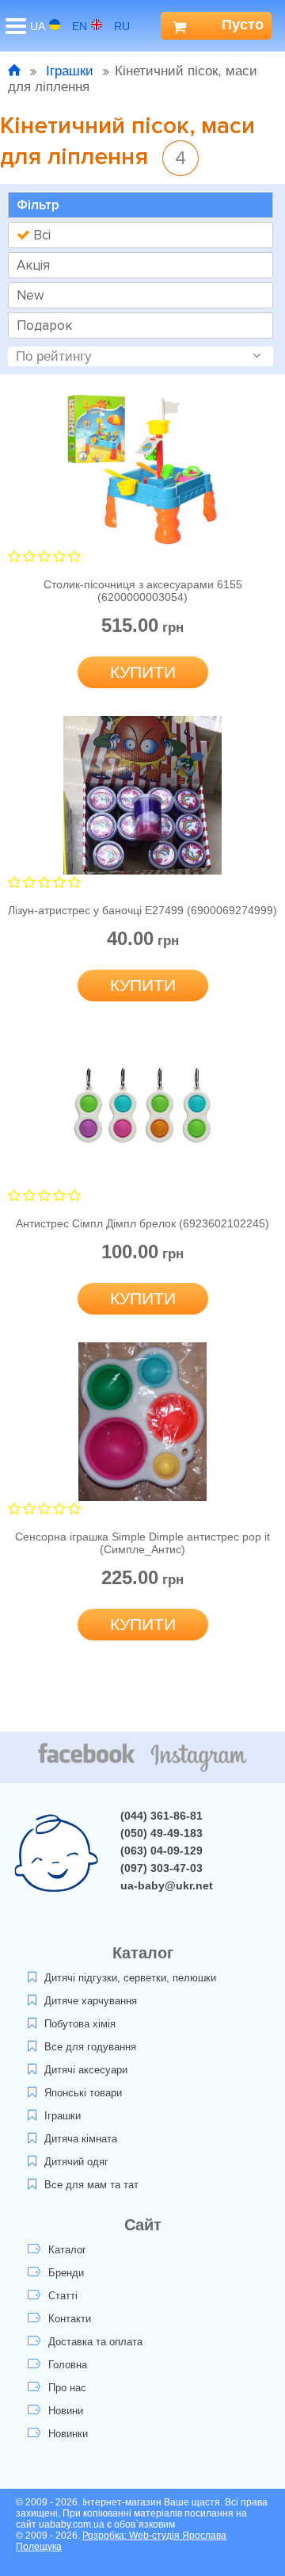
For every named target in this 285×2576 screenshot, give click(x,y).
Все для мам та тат (91, 2185)
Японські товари (83, 2093)
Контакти (70, 2319)
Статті (63, 2296)
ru (122, 26)
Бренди (66, 2273)
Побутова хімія (80, 2024)
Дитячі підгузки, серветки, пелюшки (130, 1978)
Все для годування (90, 2047)
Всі (40, 235)
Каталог (67, 2250)
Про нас (67, 2388)
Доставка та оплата (95, 2342)
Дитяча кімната (81, 2139)
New (30, 295)
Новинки (68, 2434)
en (80, 26)
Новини (66, 2411)
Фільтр (38, 205)
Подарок (44, 325)
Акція (33, 265)
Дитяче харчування (91, 2001)
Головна (68, 2365)
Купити (143, 672)
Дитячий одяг (76, 2162)
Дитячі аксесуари (86, 2070)
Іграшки (70, 71)
